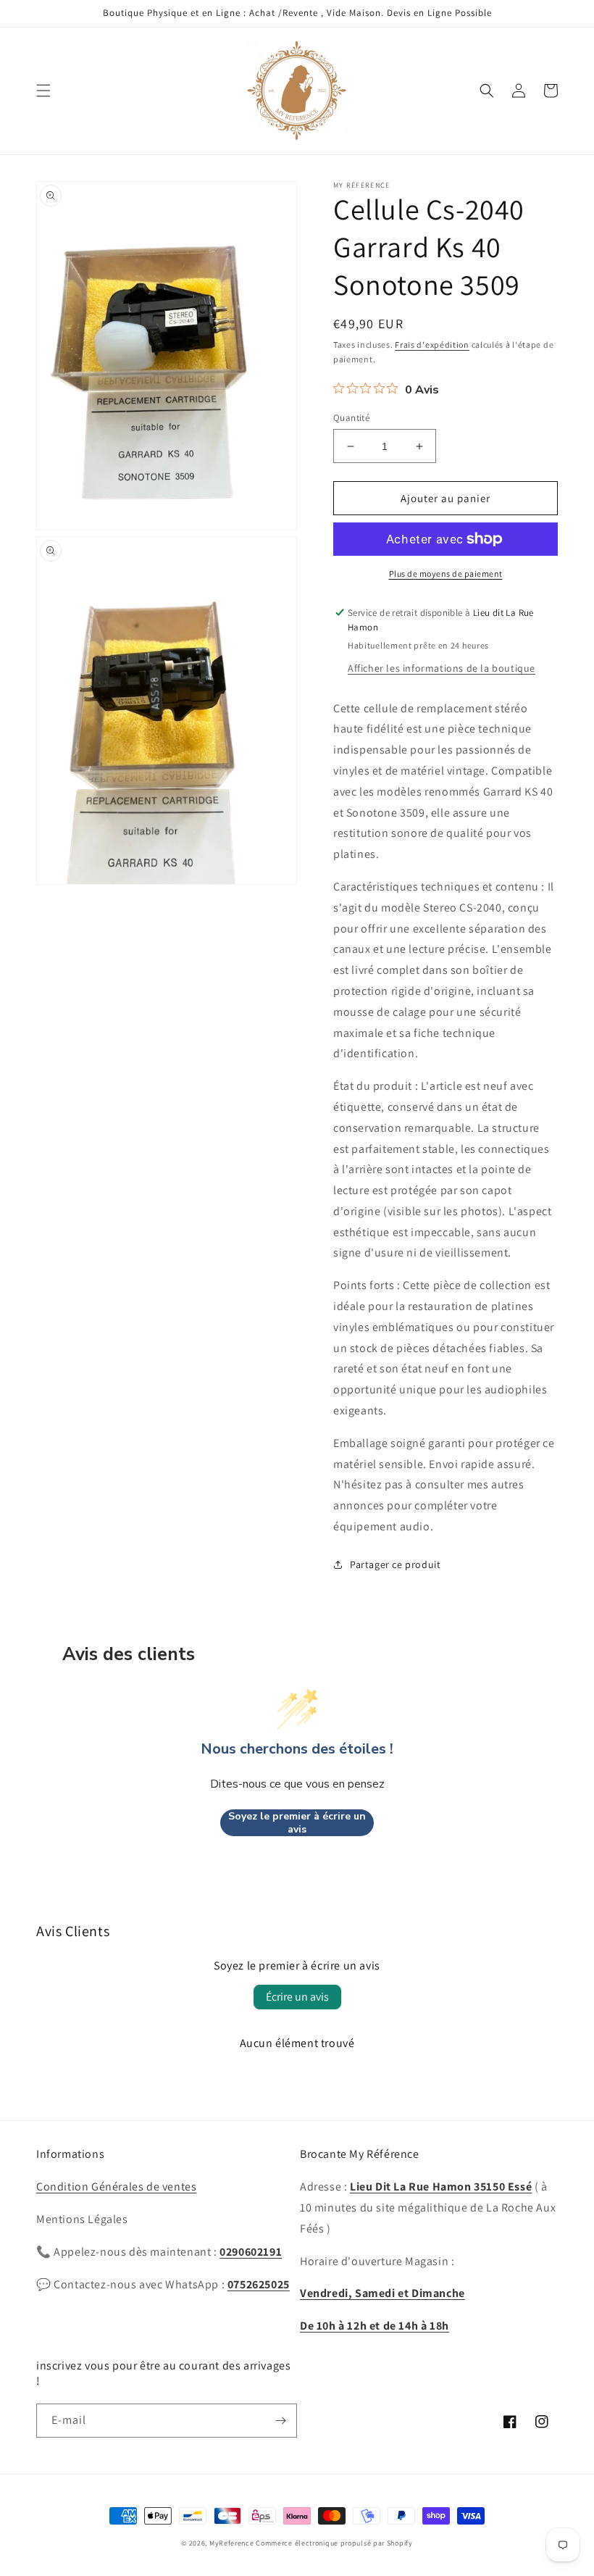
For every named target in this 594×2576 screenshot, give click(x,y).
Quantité (351, 418)
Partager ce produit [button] (395, 1564)
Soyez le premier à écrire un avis (297, 1823)
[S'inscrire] (280, 2421)
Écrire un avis (297, 1997)
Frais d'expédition (432, 345)
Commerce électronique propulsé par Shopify (334, 2543)
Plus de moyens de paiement (446, 574)
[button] (43, 91)
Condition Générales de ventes (116, 2187)
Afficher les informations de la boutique (442, 668)
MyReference (232, 2543)
